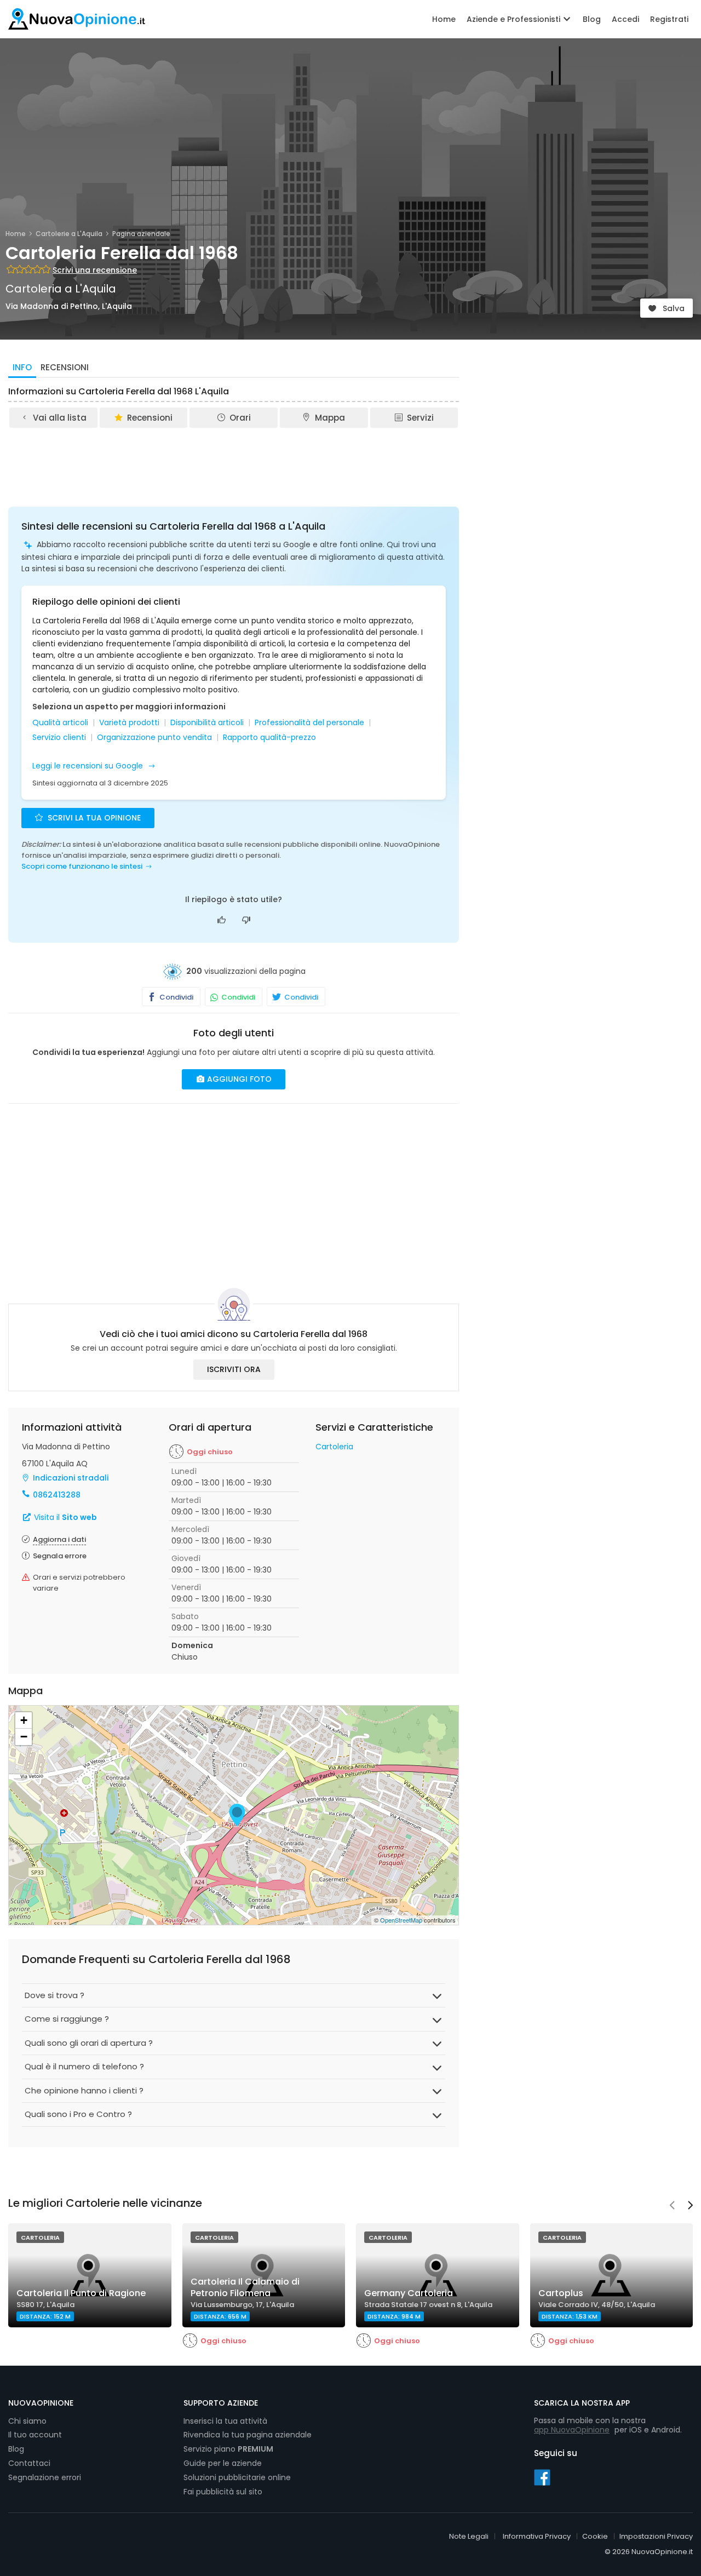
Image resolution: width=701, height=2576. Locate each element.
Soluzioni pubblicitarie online (237, 2477)
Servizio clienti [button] (59, 738)
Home (444, 19)
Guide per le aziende (223, 2463)
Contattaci (29, 2463)
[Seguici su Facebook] (542, 2477)
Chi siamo (27, 2421)
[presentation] (672, 2206)
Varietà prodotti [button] (129, 723)
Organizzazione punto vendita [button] (154, 738)
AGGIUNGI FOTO (238, 1079)
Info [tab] (22, 367)
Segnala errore (60, 1556)
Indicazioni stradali (71, 1478)
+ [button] (24, 1720)
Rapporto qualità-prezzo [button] (269, 738)
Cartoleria (334, 1447)
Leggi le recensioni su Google (89, 766)
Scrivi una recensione (95, 270)
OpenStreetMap (401, 1920)
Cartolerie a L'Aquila (69, 234)
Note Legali (469, 2536)
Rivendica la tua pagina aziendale (248, 2435)
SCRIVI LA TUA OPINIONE (93, 818)
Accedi (625, 19)
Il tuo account (35, 2435)
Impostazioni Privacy (656, 2536)
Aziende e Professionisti (515, 19)
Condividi (176, 997)
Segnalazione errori (45, 2477)
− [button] (24, 1737)
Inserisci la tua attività (225, 2421)
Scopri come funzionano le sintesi (82, 866)
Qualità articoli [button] (60, 723)
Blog (592, 19)
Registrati (669, 19)
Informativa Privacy (537, 2536)
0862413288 (57, 1495)
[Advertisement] (234, 460)
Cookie (595, 2536)
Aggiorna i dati (59, 1539)
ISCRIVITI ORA (234, 1369)
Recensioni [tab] (65, 367)
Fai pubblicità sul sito (223, 2492)
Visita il (64, 1517)
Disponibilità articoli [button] (207, 723)
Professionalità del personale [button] (309, 723)
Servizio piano (228, 2449)
